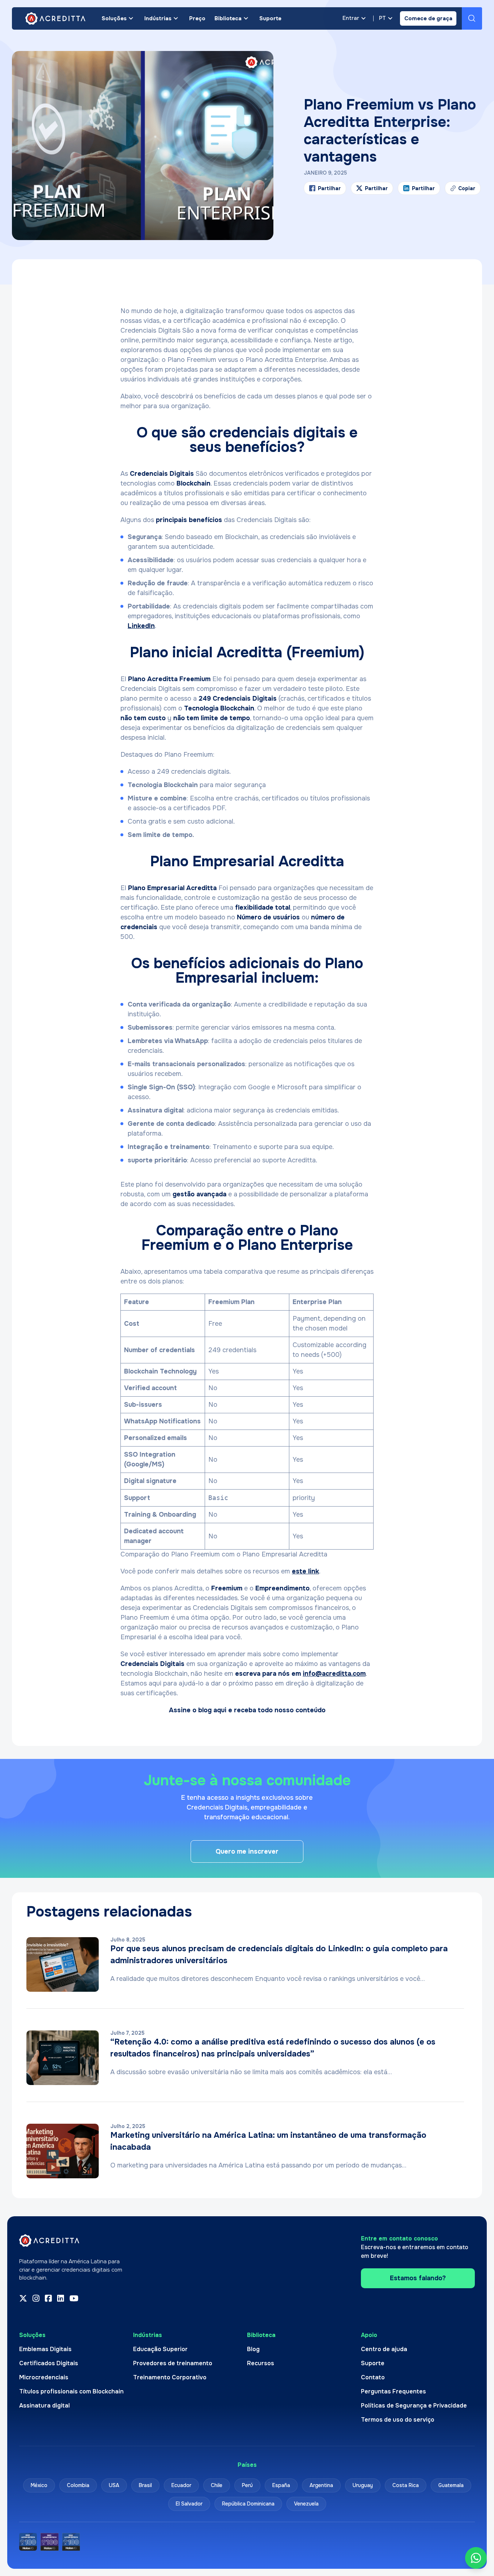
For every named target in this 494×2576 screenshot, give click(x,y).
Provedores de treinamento (173, 2363)
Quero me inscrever (247, 1851)
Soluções (114, 18)
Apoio (369, 2335)
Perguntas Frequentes (393, 2391)
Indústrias (158, 18)
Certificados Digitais (49, 2363)
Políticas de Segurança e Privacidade (414, 2406)
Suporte (270, 18)
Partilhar (329, 188)
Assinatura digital (44, 2406)
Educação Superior (160, 2349)
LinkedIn (141, 626)
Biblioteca (228, 18)
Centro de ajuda (384, 2349)
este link (305, 1571)
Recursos (261, 2363)
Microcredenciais (44, 2377)
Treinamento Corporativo (170, 2377)
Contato (373, 2377)
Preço (197, 18)
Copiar (463, 190)
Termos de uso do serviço (398, 2420)
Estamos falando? (418, 2278)
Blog (253, 2349)
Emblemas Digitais (45, 2349)
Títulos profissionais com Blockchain (71, 2391)
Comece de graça (428, 18)
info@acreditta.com (334, 1674)
